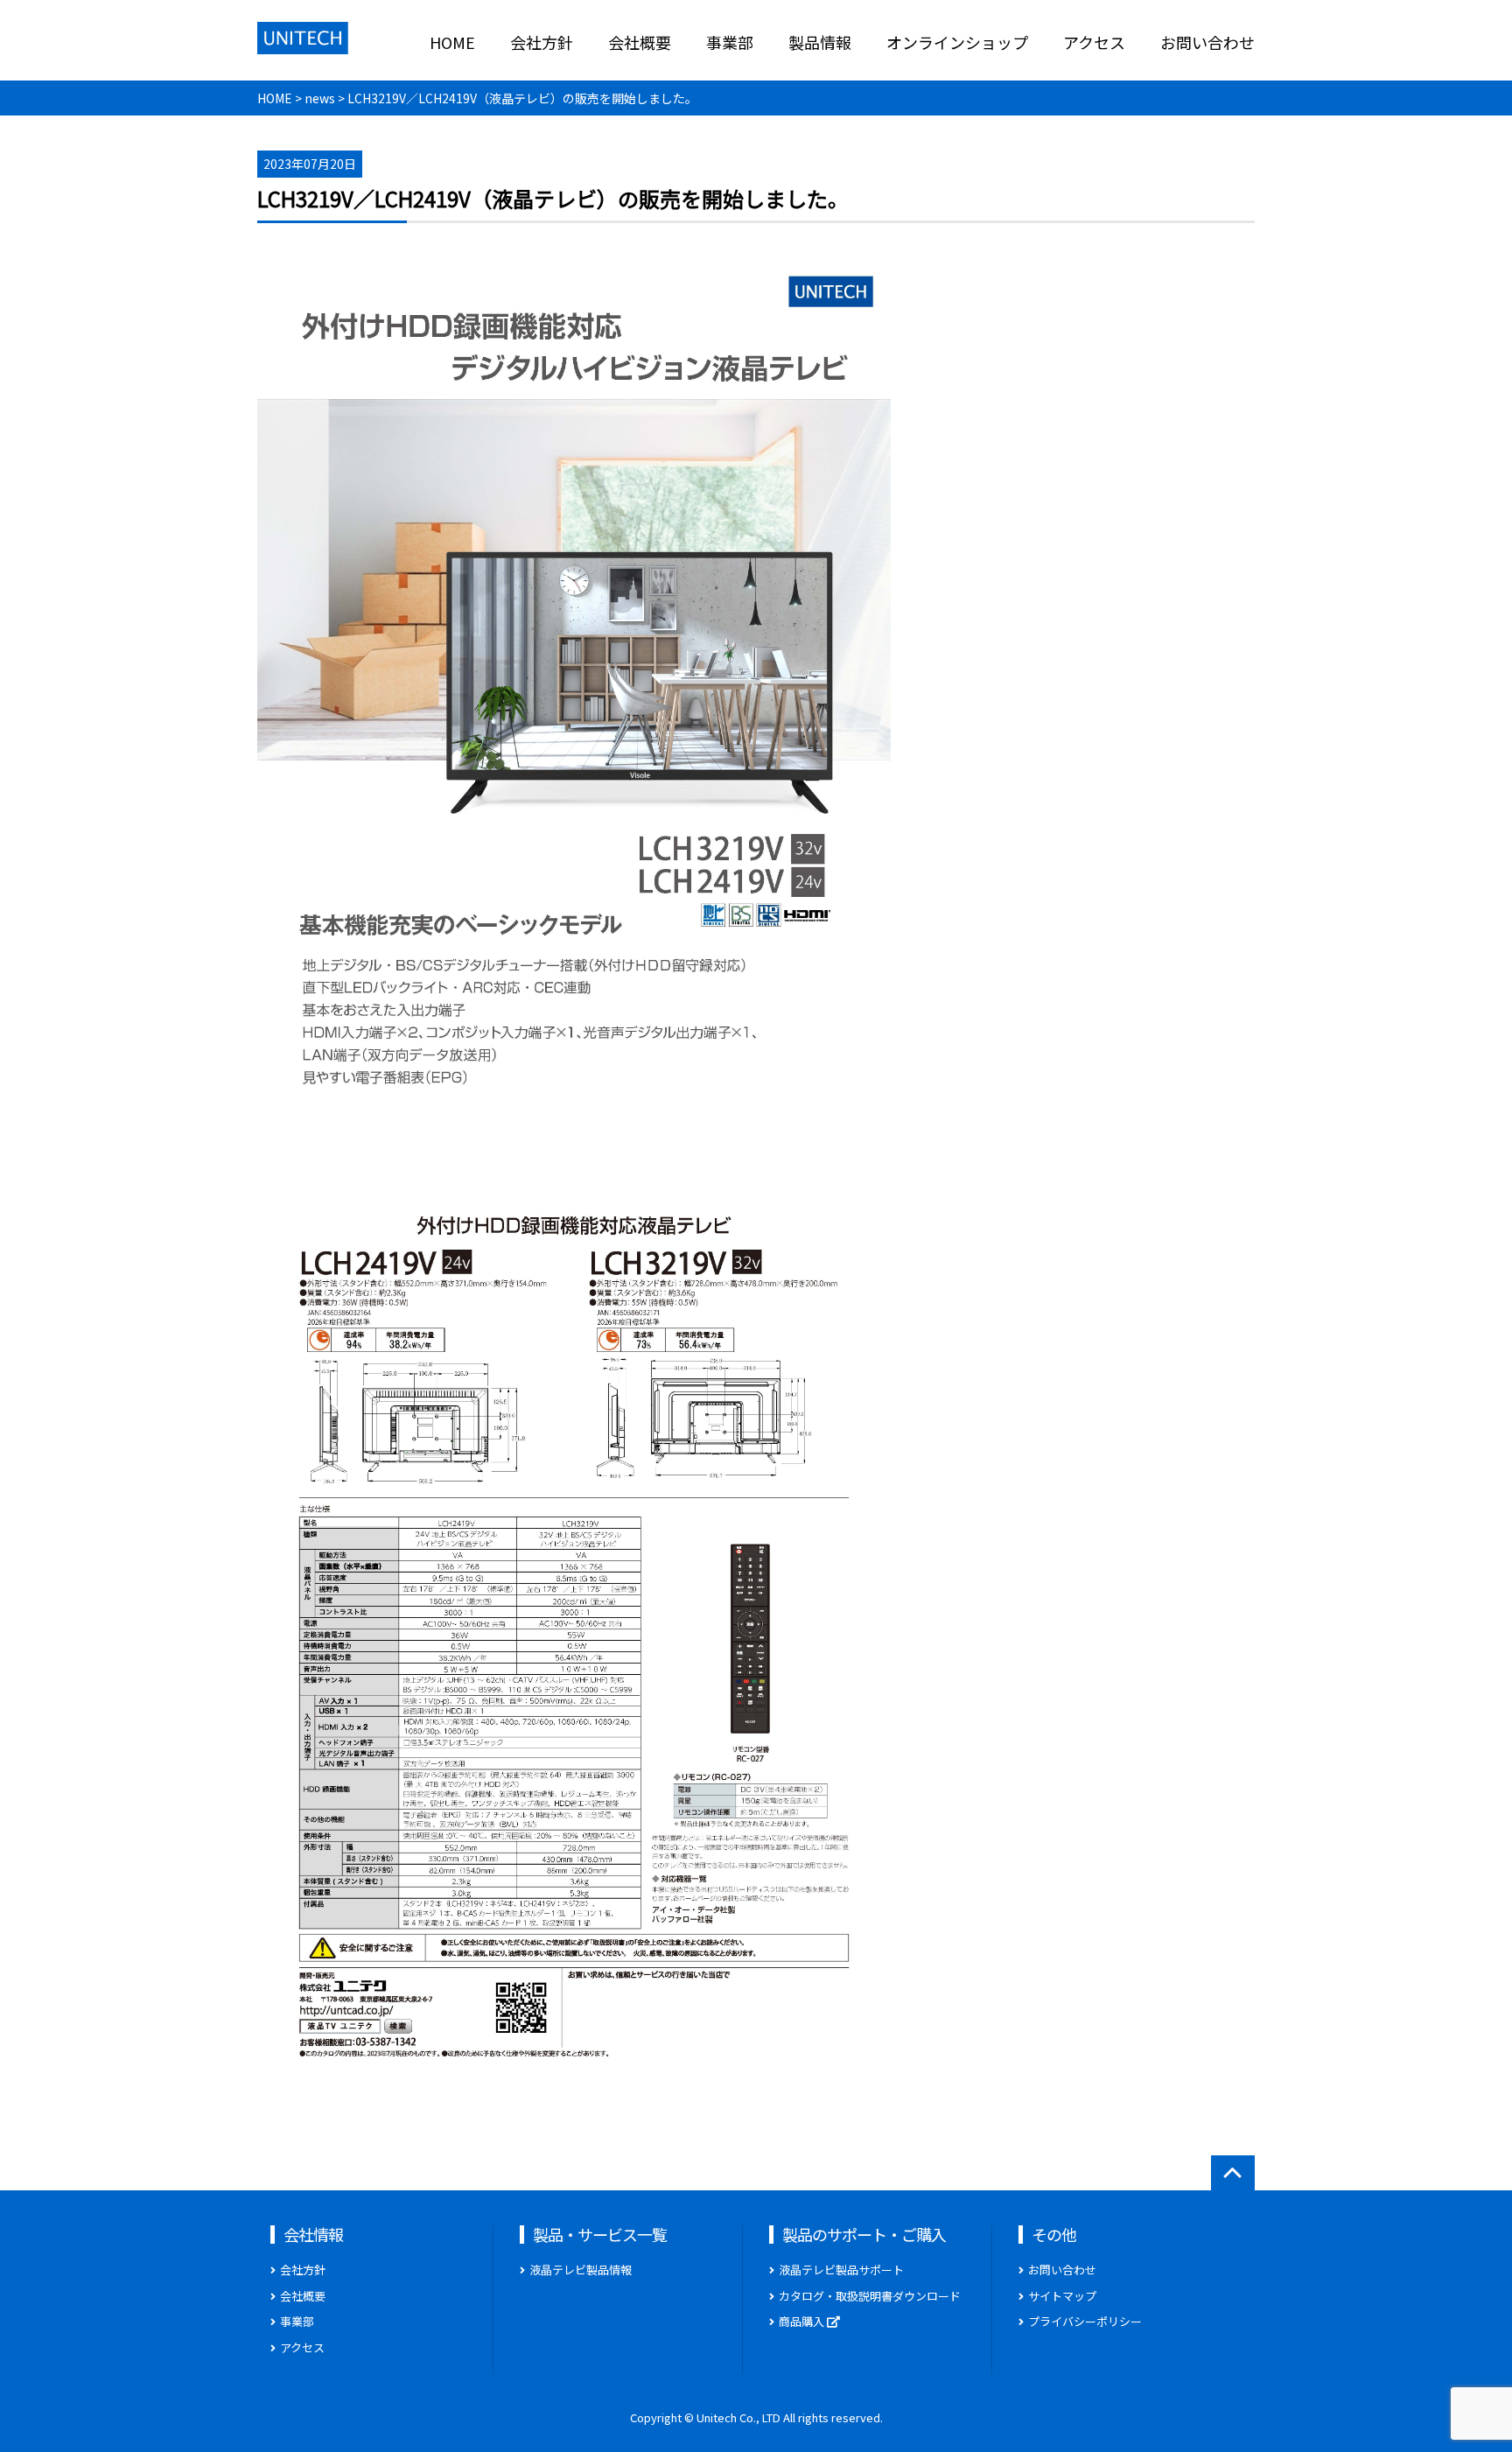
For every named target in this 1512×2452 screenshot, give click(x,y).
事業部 (730, 42)
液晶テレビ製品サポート (841, 2270)
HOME (452, 42)
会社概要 (640, 42)
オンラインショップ (957, 42)
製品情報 (820, 42)
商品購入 (803, 2321)
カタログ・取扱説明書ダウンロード (870, 2296)
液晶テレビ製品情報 (581, 2270)
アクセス (1094, 42)
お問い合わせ (1207, 42)
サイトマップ (1062, 2296)
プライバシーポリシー (1085, 2321)
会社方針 (542, 42)
